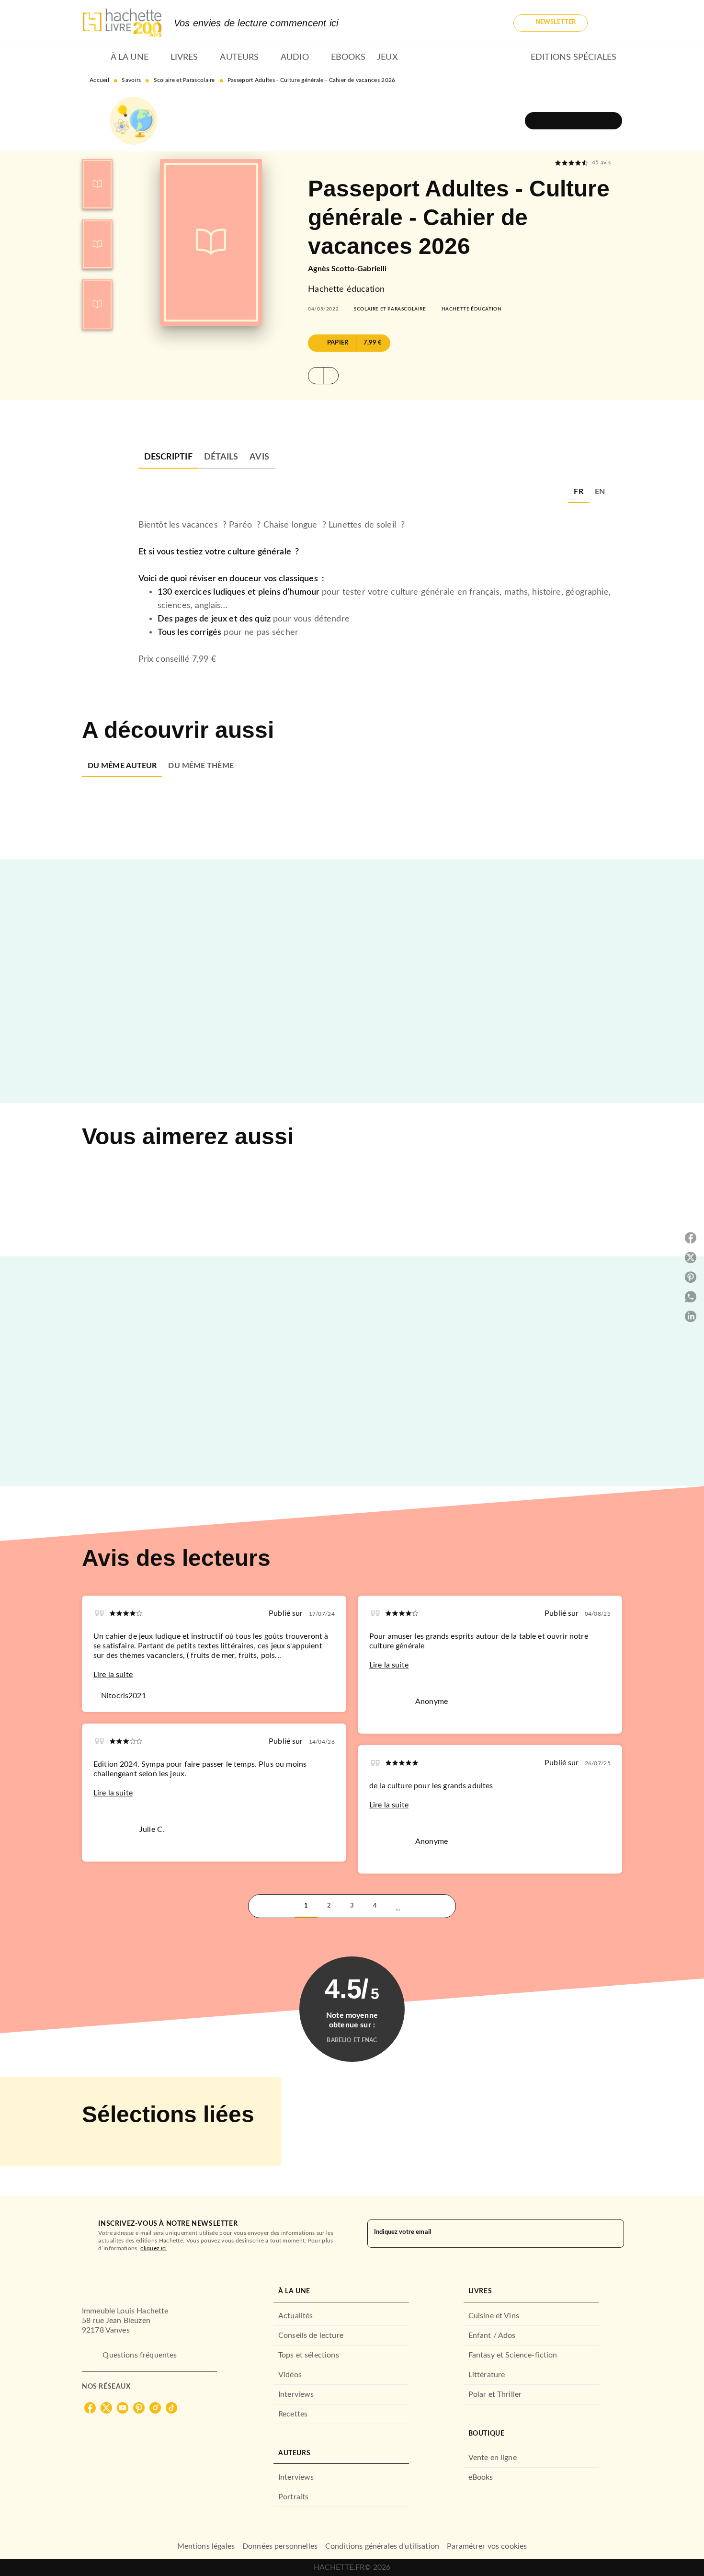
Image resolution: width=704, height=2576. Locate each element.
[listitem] (90, 2408)
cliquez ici (153, 2248)
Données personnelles (280, 2546)
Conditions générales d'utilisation (382, 2546)
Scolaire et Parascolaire (184, 80)
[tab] (93, 57)
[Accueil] (122, 23)
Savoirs (131, 80)
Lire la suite (113, 1675)
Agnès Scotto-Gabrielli (347, 269)
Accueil (99, 80)
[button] (551, 23)
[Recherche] (611, 23)
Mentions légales (206, 2546)
